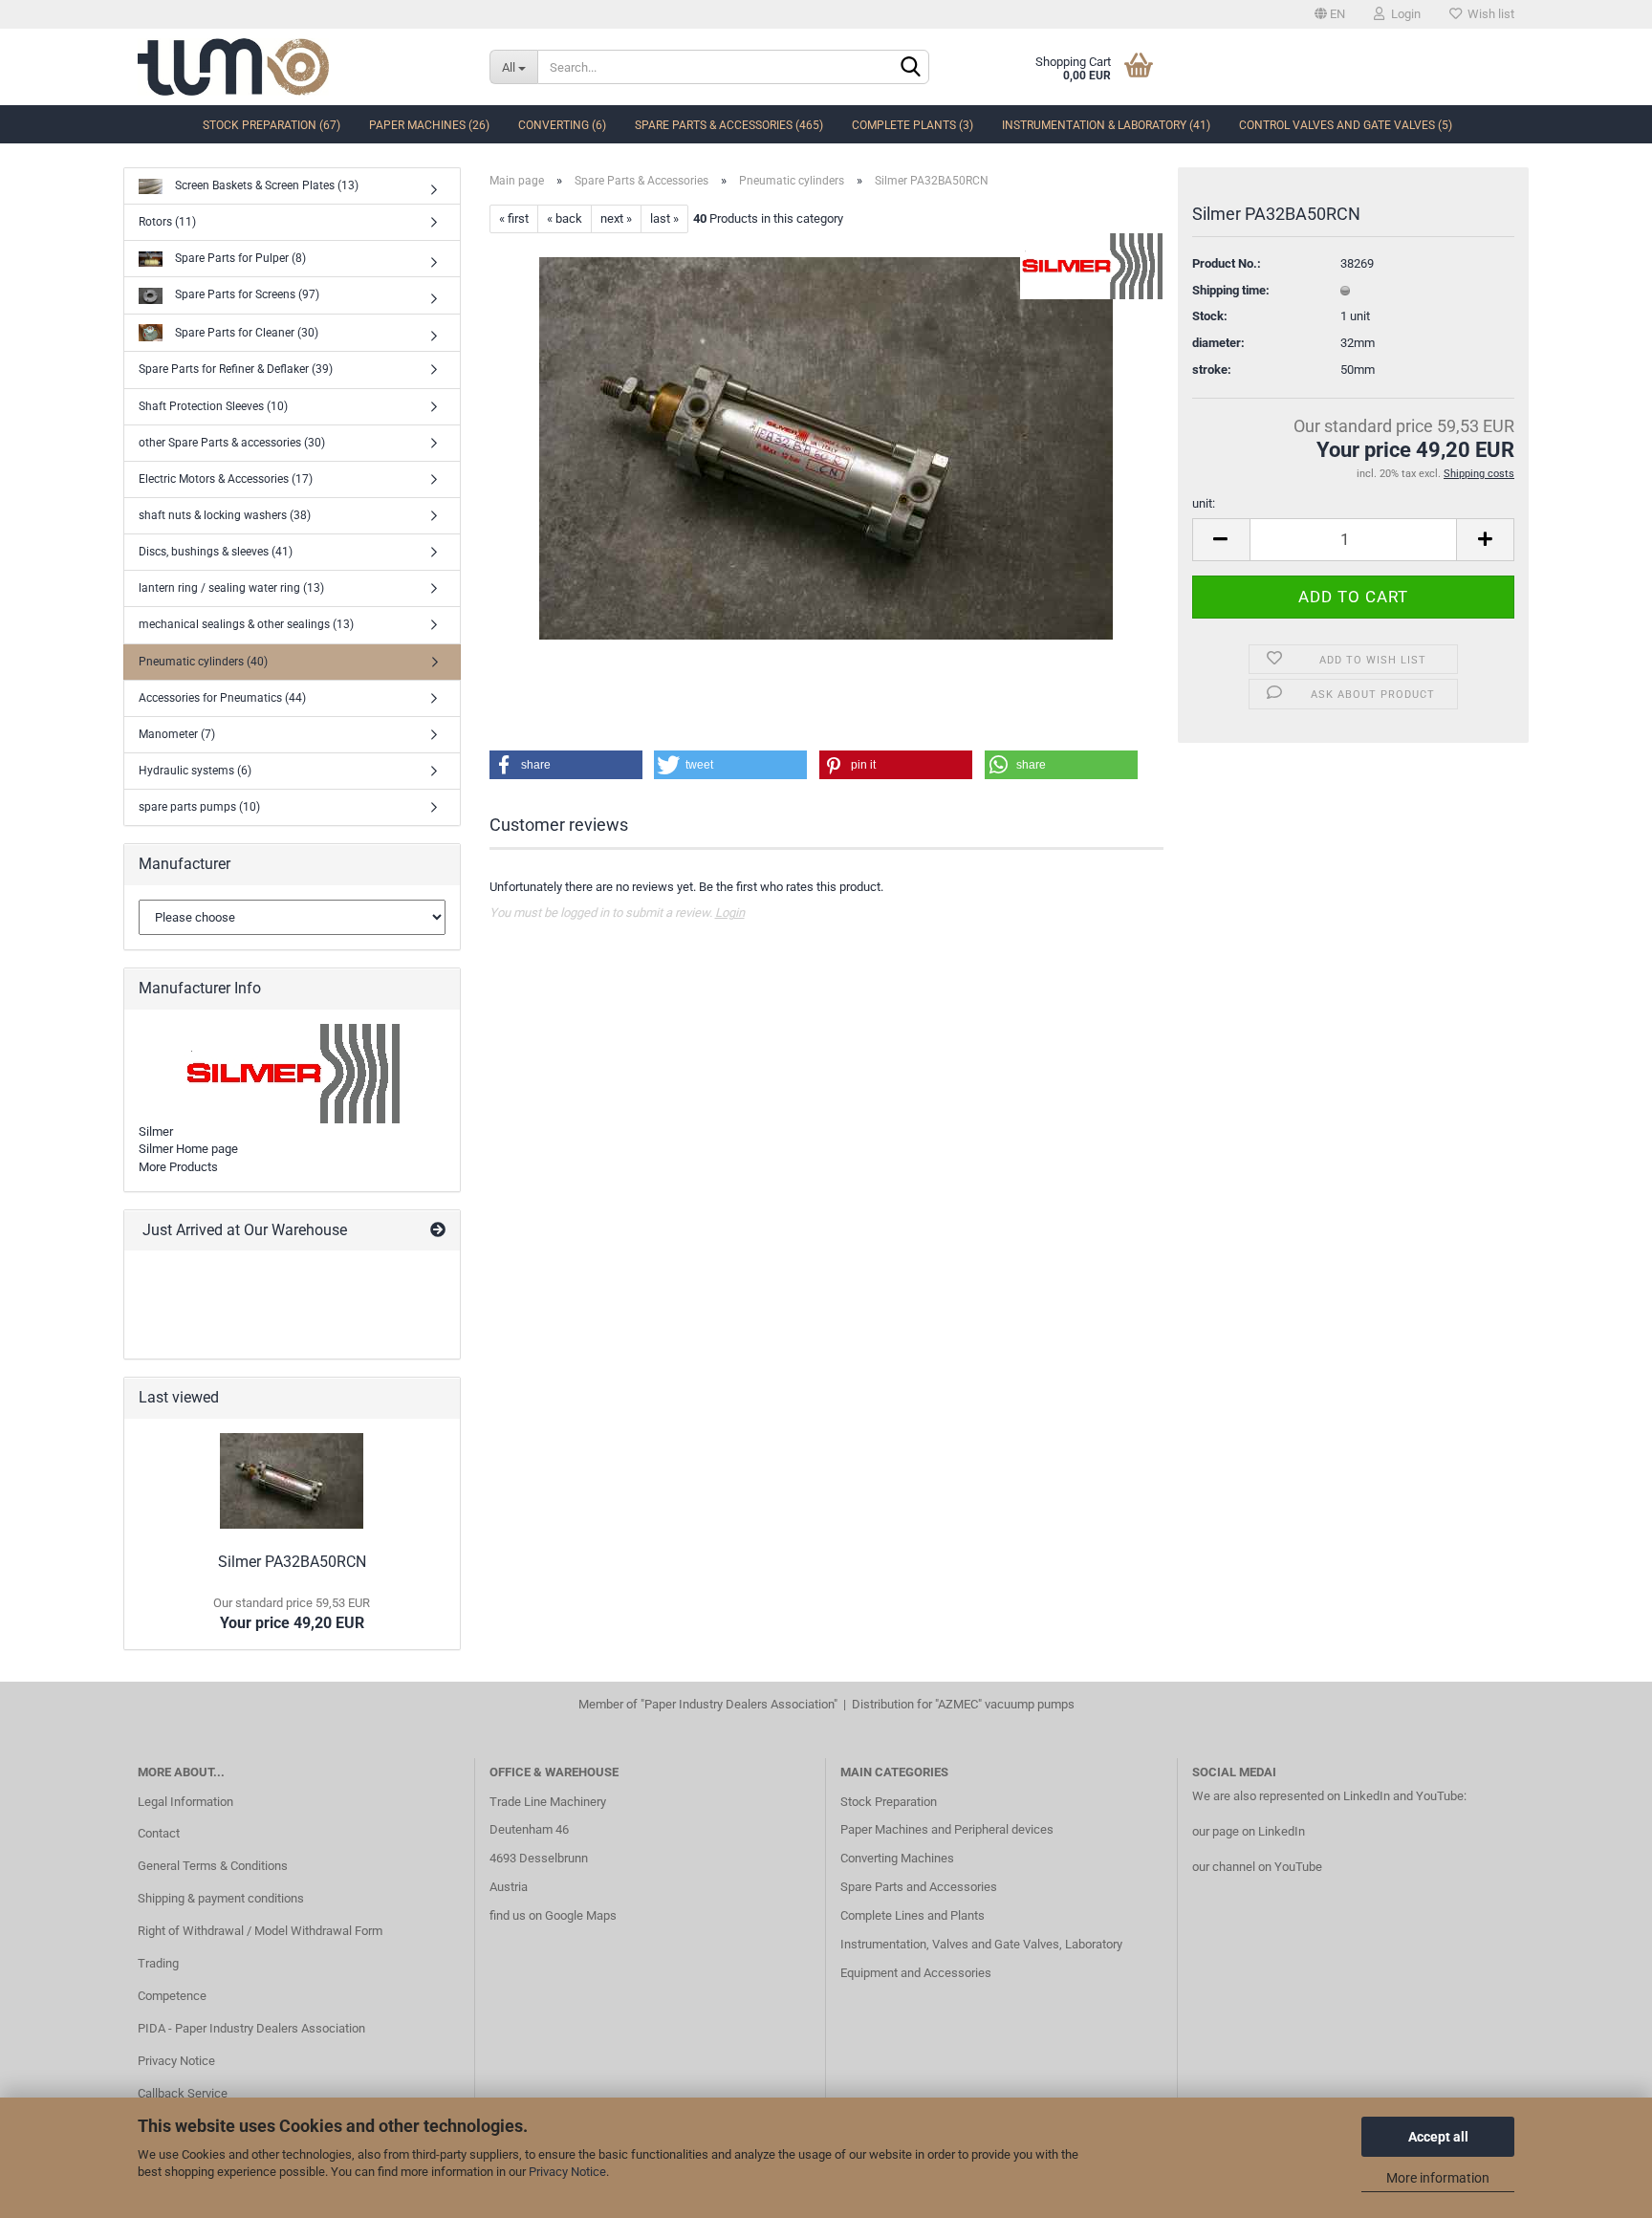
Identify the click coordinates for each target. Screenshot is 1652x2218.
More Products (178, 1167)
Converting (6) (562, 125)
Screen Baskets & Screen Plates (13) (265, 185)
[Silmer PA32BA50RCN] (826, 448)
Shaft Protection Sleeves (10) (213, 406)
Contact (159, 1833)
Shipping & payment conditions (221, 1898)
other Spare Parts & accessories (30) (232, 443)
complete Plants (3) (913, 125)
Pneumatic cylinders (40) (203, 662)
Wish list (1488, 14)
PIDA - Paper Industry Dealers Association (251, 2028)
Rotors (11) (167, 222)
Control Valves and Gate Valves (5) (1346, 125)
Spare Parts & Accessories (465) (729, 125)
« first (514, 218)
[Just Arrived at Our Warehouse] (438, 1231)
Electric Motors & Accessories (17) (226, 479)
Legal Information (185, 1802)
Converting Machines (897, 1858)
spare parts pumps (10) (199, 807)
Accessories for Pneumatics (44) (222, 698)
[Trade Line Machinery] (299, 67)
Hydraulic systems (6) (195, 771)
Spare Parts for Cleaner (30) (245, 332)
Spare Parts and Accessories (919, 1887)
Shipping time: (1231, 290)
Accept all (1438, 2137)
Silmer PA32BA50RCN (292, 1562)
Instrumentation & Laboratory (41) (1106, 125)
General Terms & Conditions (213, 1866)
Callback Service (183, 2093)
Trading (158, 1963)
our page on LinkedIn (1249, 1831)
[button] (566, 765)
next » (616, 218)
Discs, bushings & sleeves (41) (216, 552)
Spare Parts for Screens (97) (246, 294)
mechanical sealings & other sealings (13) (246, 624)
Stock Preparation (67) (272, 125)
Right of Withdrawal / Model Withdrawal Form (260, 1931)
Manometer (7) (177, 734)
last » (664, 218)
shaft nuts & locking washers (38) (225, 515)
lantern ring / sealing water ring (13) (231, 588)
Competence (172, 1996)
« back (565, 218)
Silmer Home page (188, 1149)
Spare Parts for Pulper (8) (239, 258)
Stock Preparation (889, 1802)
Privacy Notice (567, 2172)
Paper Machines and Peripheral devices (947, 1829)
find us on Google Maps (553, 1915)
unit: (1204, 503)
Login (1403, 14)
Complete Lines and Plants (913, 1915)
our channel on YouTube (1257, 1867)
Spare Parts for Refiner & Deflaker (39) (236, 369)
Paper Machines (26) (429, 125)
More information (1438, 2178)
